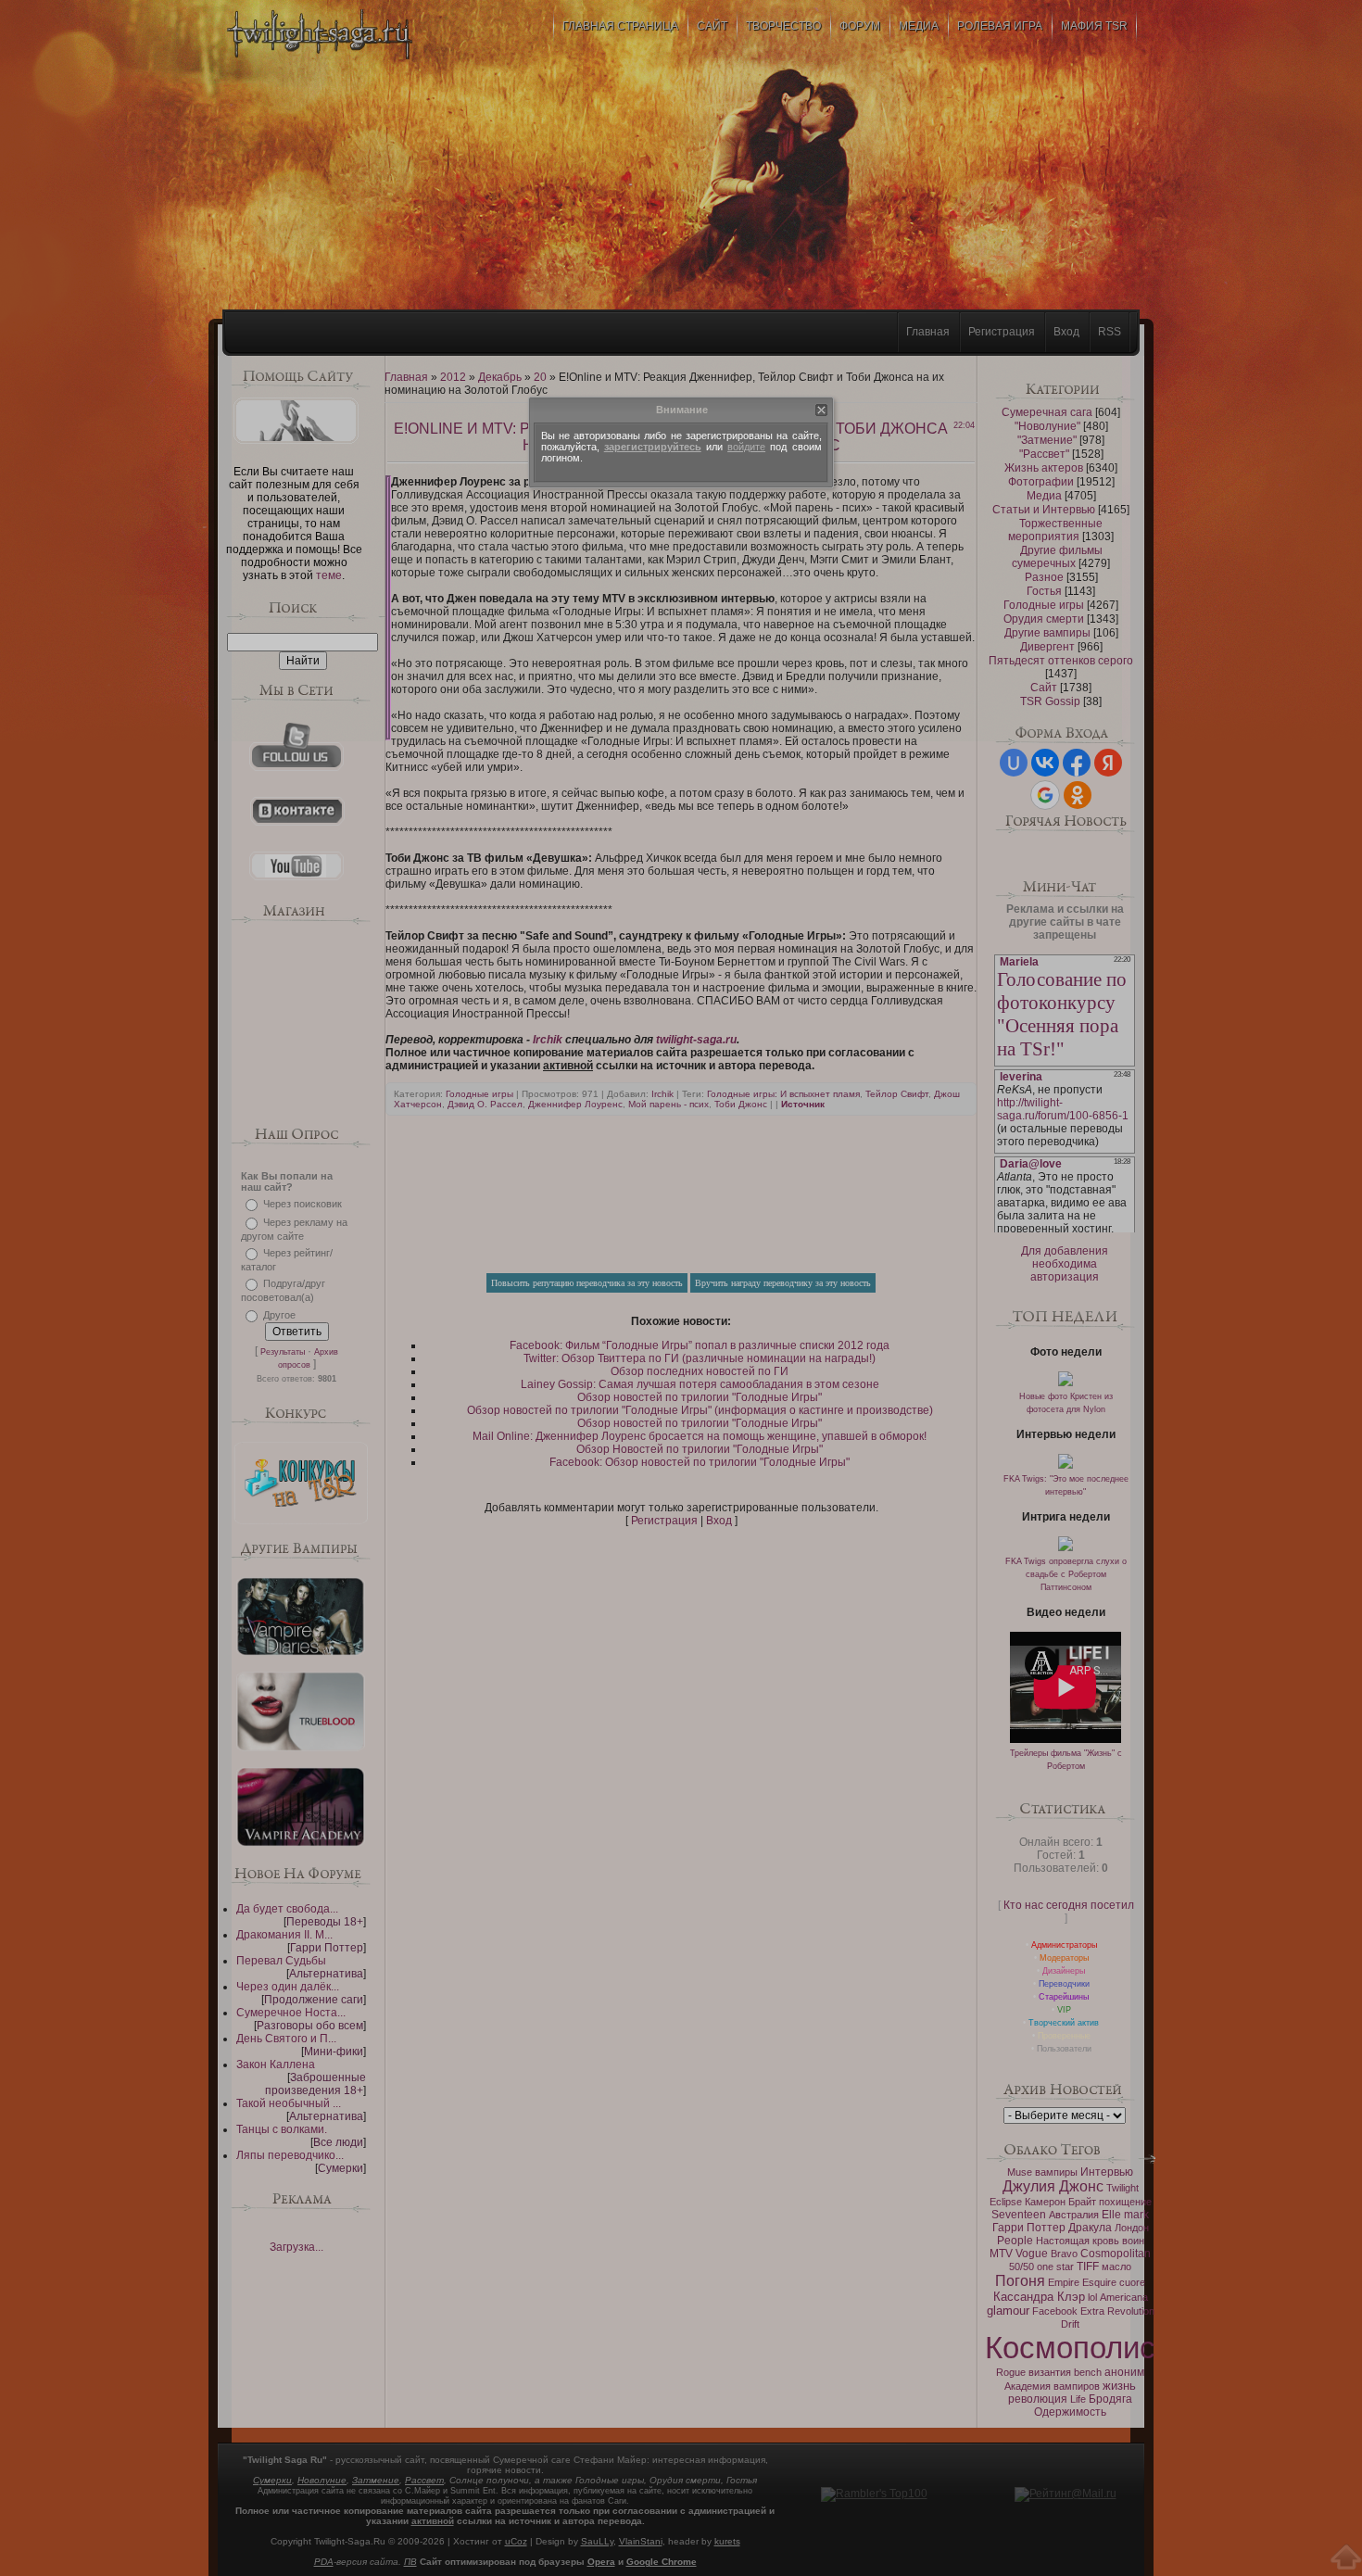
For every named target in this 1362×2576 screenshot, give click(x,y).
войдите (746, 447)
